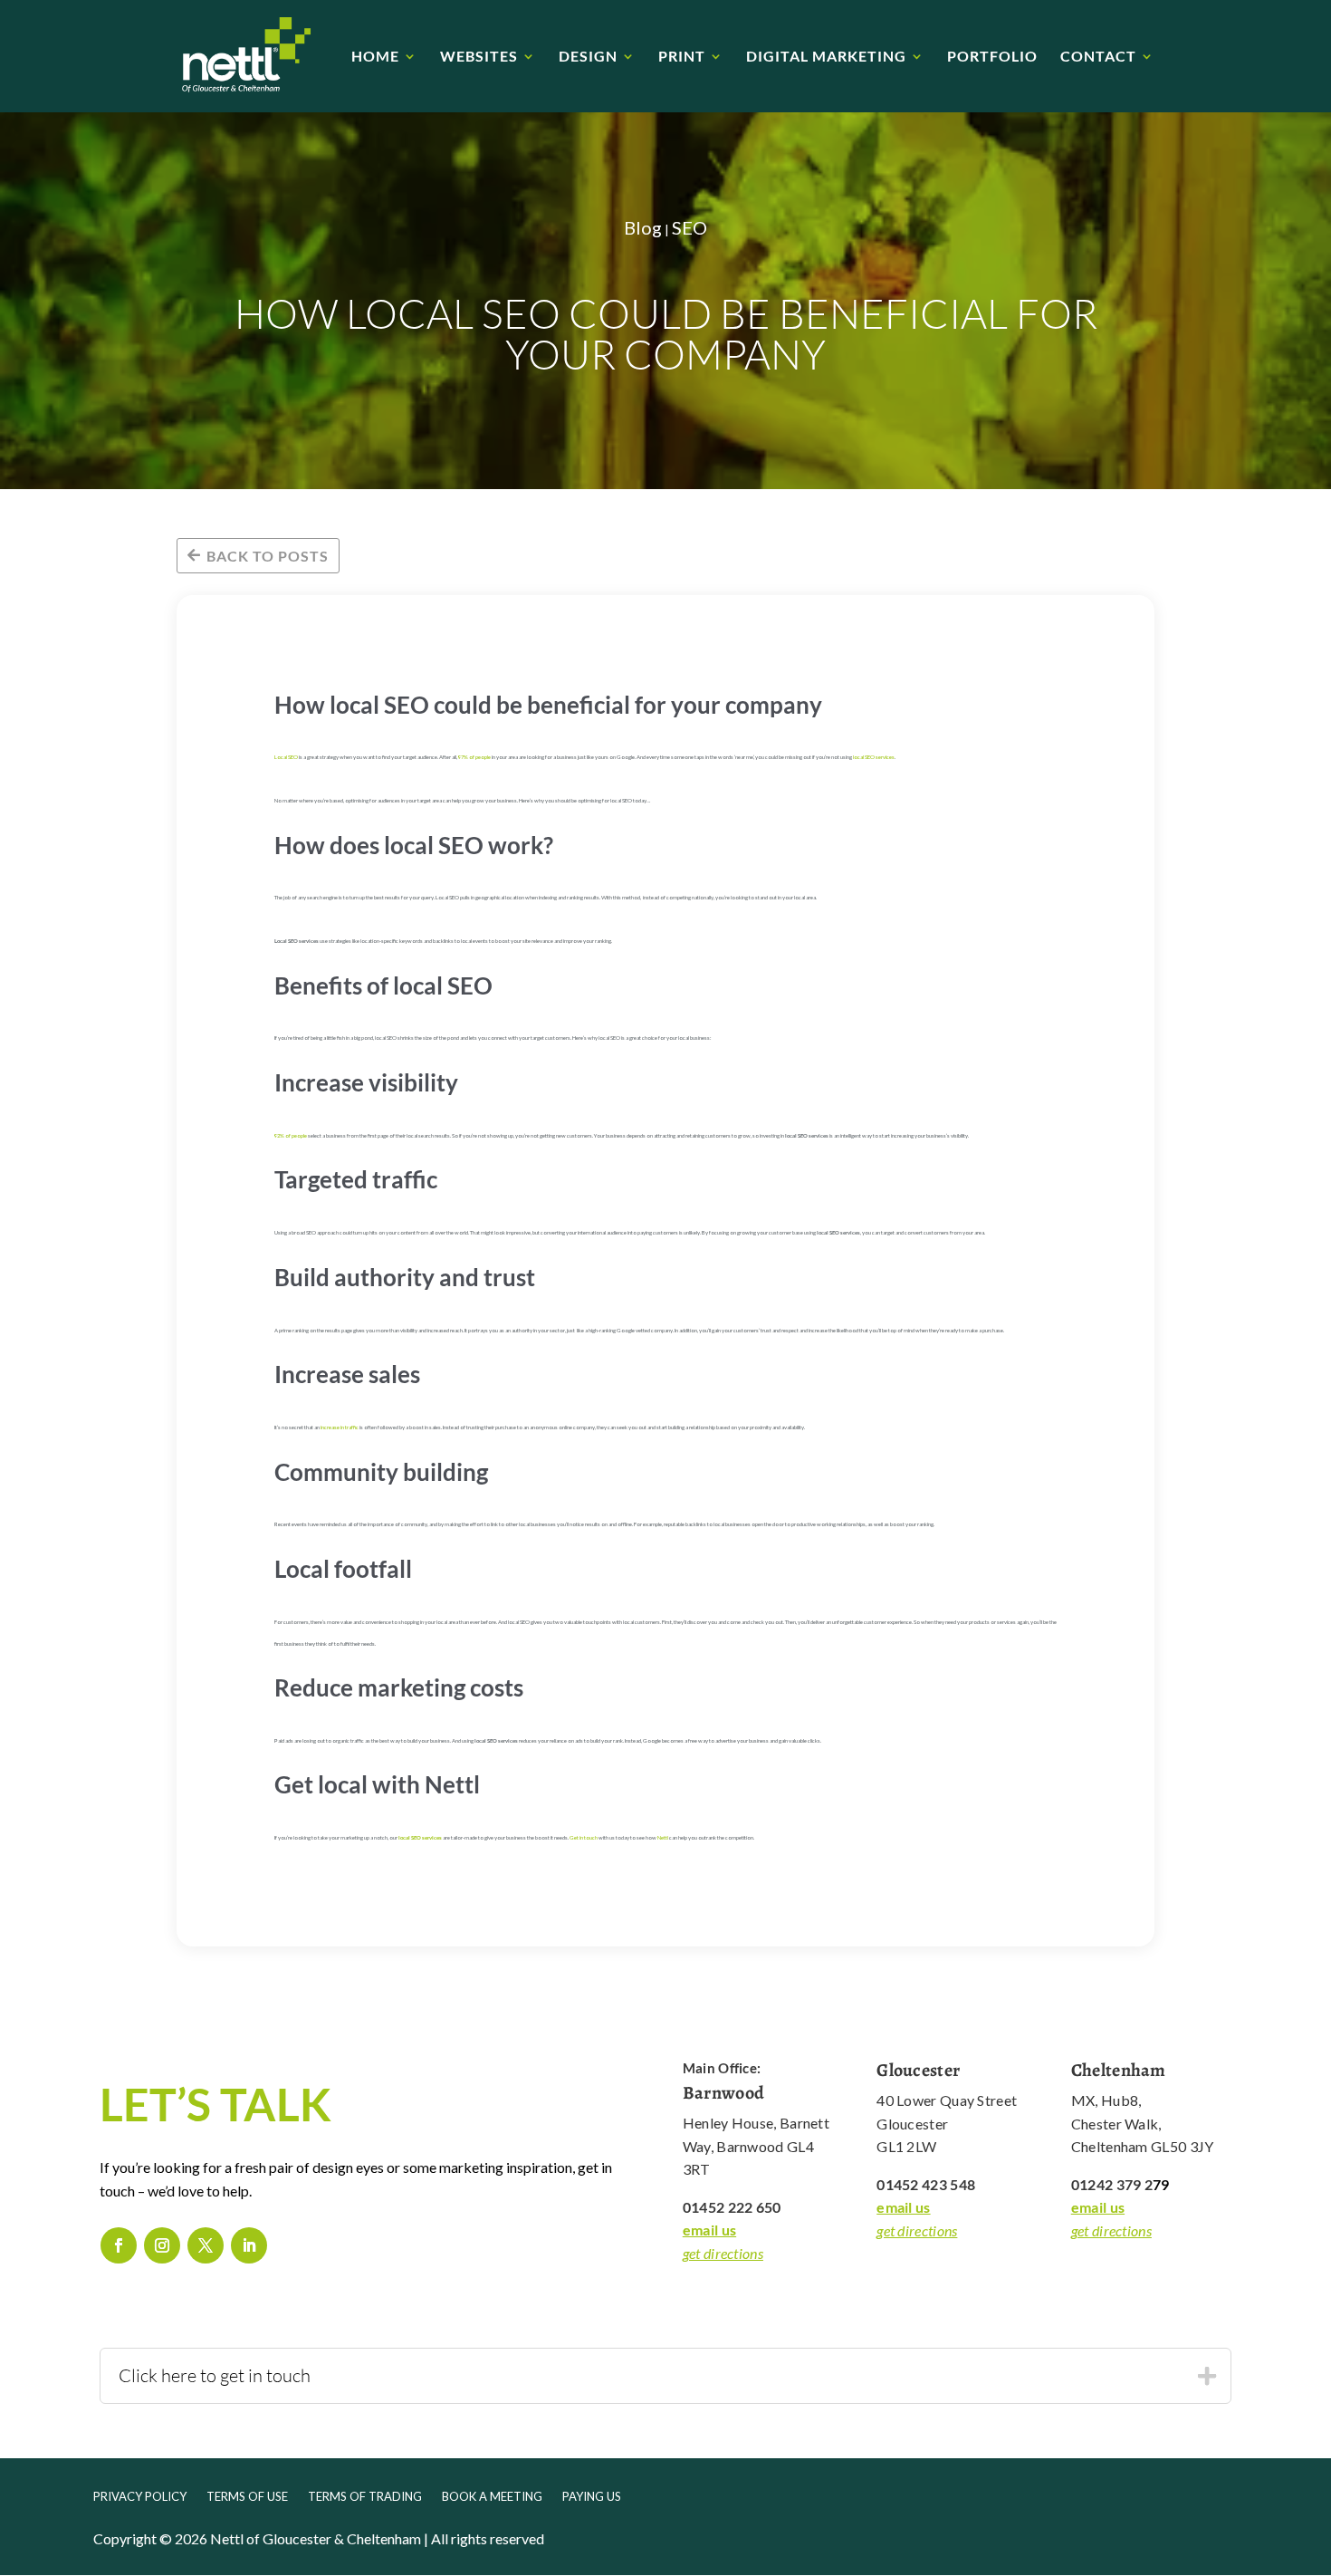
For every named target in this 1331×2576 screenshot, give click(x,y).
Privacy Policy (140, 2497)
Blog (643, 227)
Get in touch (584, 1837)
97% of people (474, 757)
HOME (375, 57)
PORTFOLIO (992, 57)
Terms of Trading (365, 2497)
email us (709, 2230)
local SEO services (874, 757)
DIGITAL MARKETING (826, 57)
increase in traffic (340, 1427)
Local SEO (286, 757)
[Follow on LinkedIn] (249, 2245)
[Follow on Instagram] (162, 2245)
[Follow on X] (206, 2245)
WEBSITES (479, 57)
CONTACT (1098, 57)
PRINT (682, 57)
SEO (689, 227)
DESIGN (588, 57)
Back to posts (268, 556)
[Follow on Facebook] (119, 2245)
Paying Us (592, 2497)
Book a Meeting (492, 2497)
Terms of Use (247, 2497)
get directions (723, 2253)
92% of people (291, 1135)
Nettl (663, 1837)
